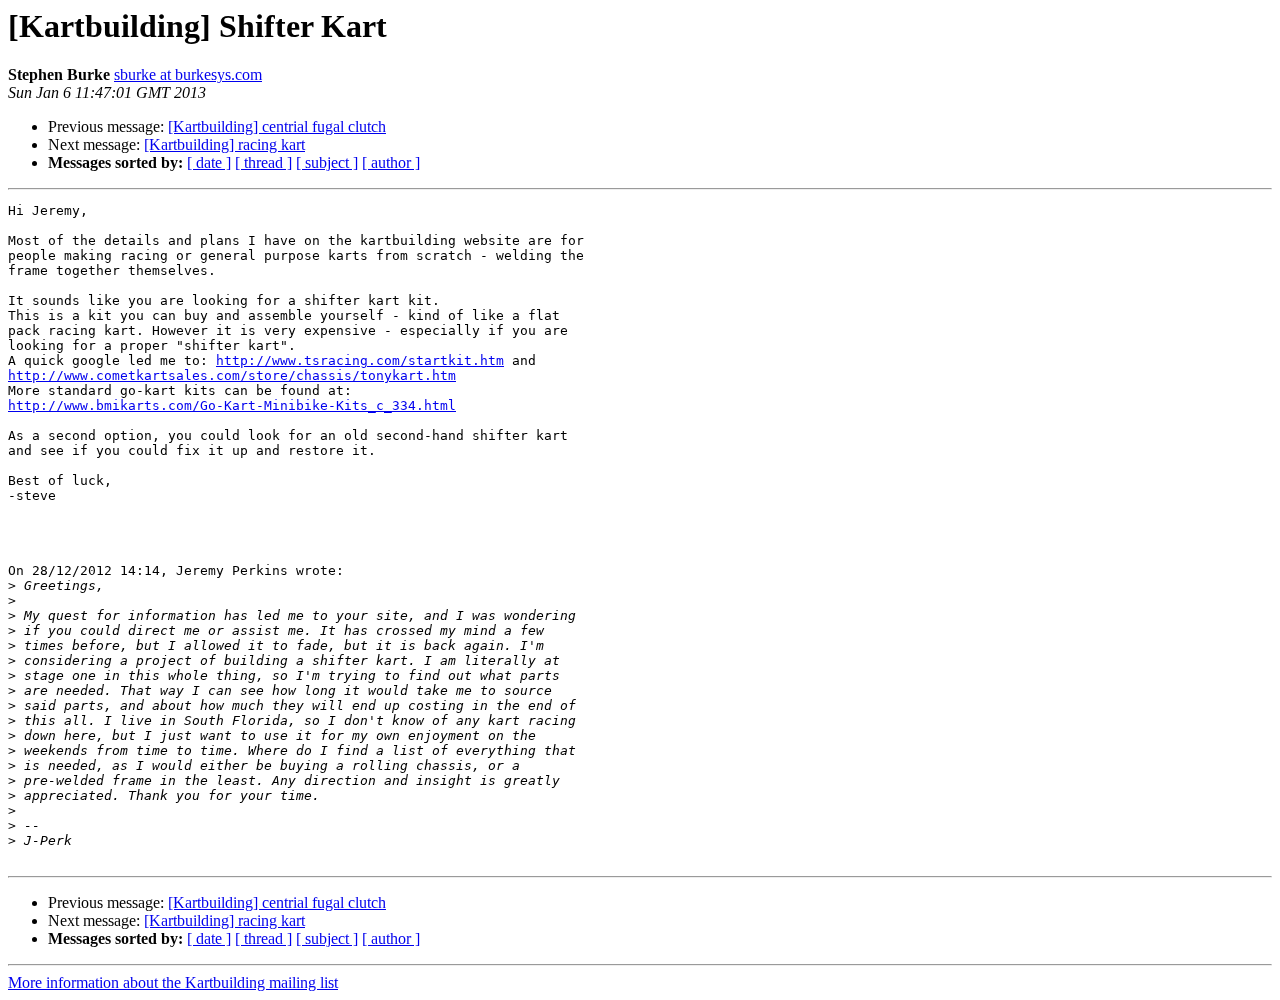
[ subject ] (327, 162)
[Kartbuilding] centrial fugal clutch (277, 126)
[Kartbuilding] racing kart (224, 144)
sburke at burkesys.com (188, 74)
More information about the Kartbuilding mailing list (173, 982)
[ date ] (209, 162)
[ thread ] (263, 162)
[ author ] (391, 162)
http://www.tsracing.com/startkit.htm (360, 360)
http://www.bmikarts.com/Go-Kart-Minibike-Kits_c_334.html (232, 405)
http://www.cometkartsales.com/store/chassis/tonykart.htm (232, 375)
